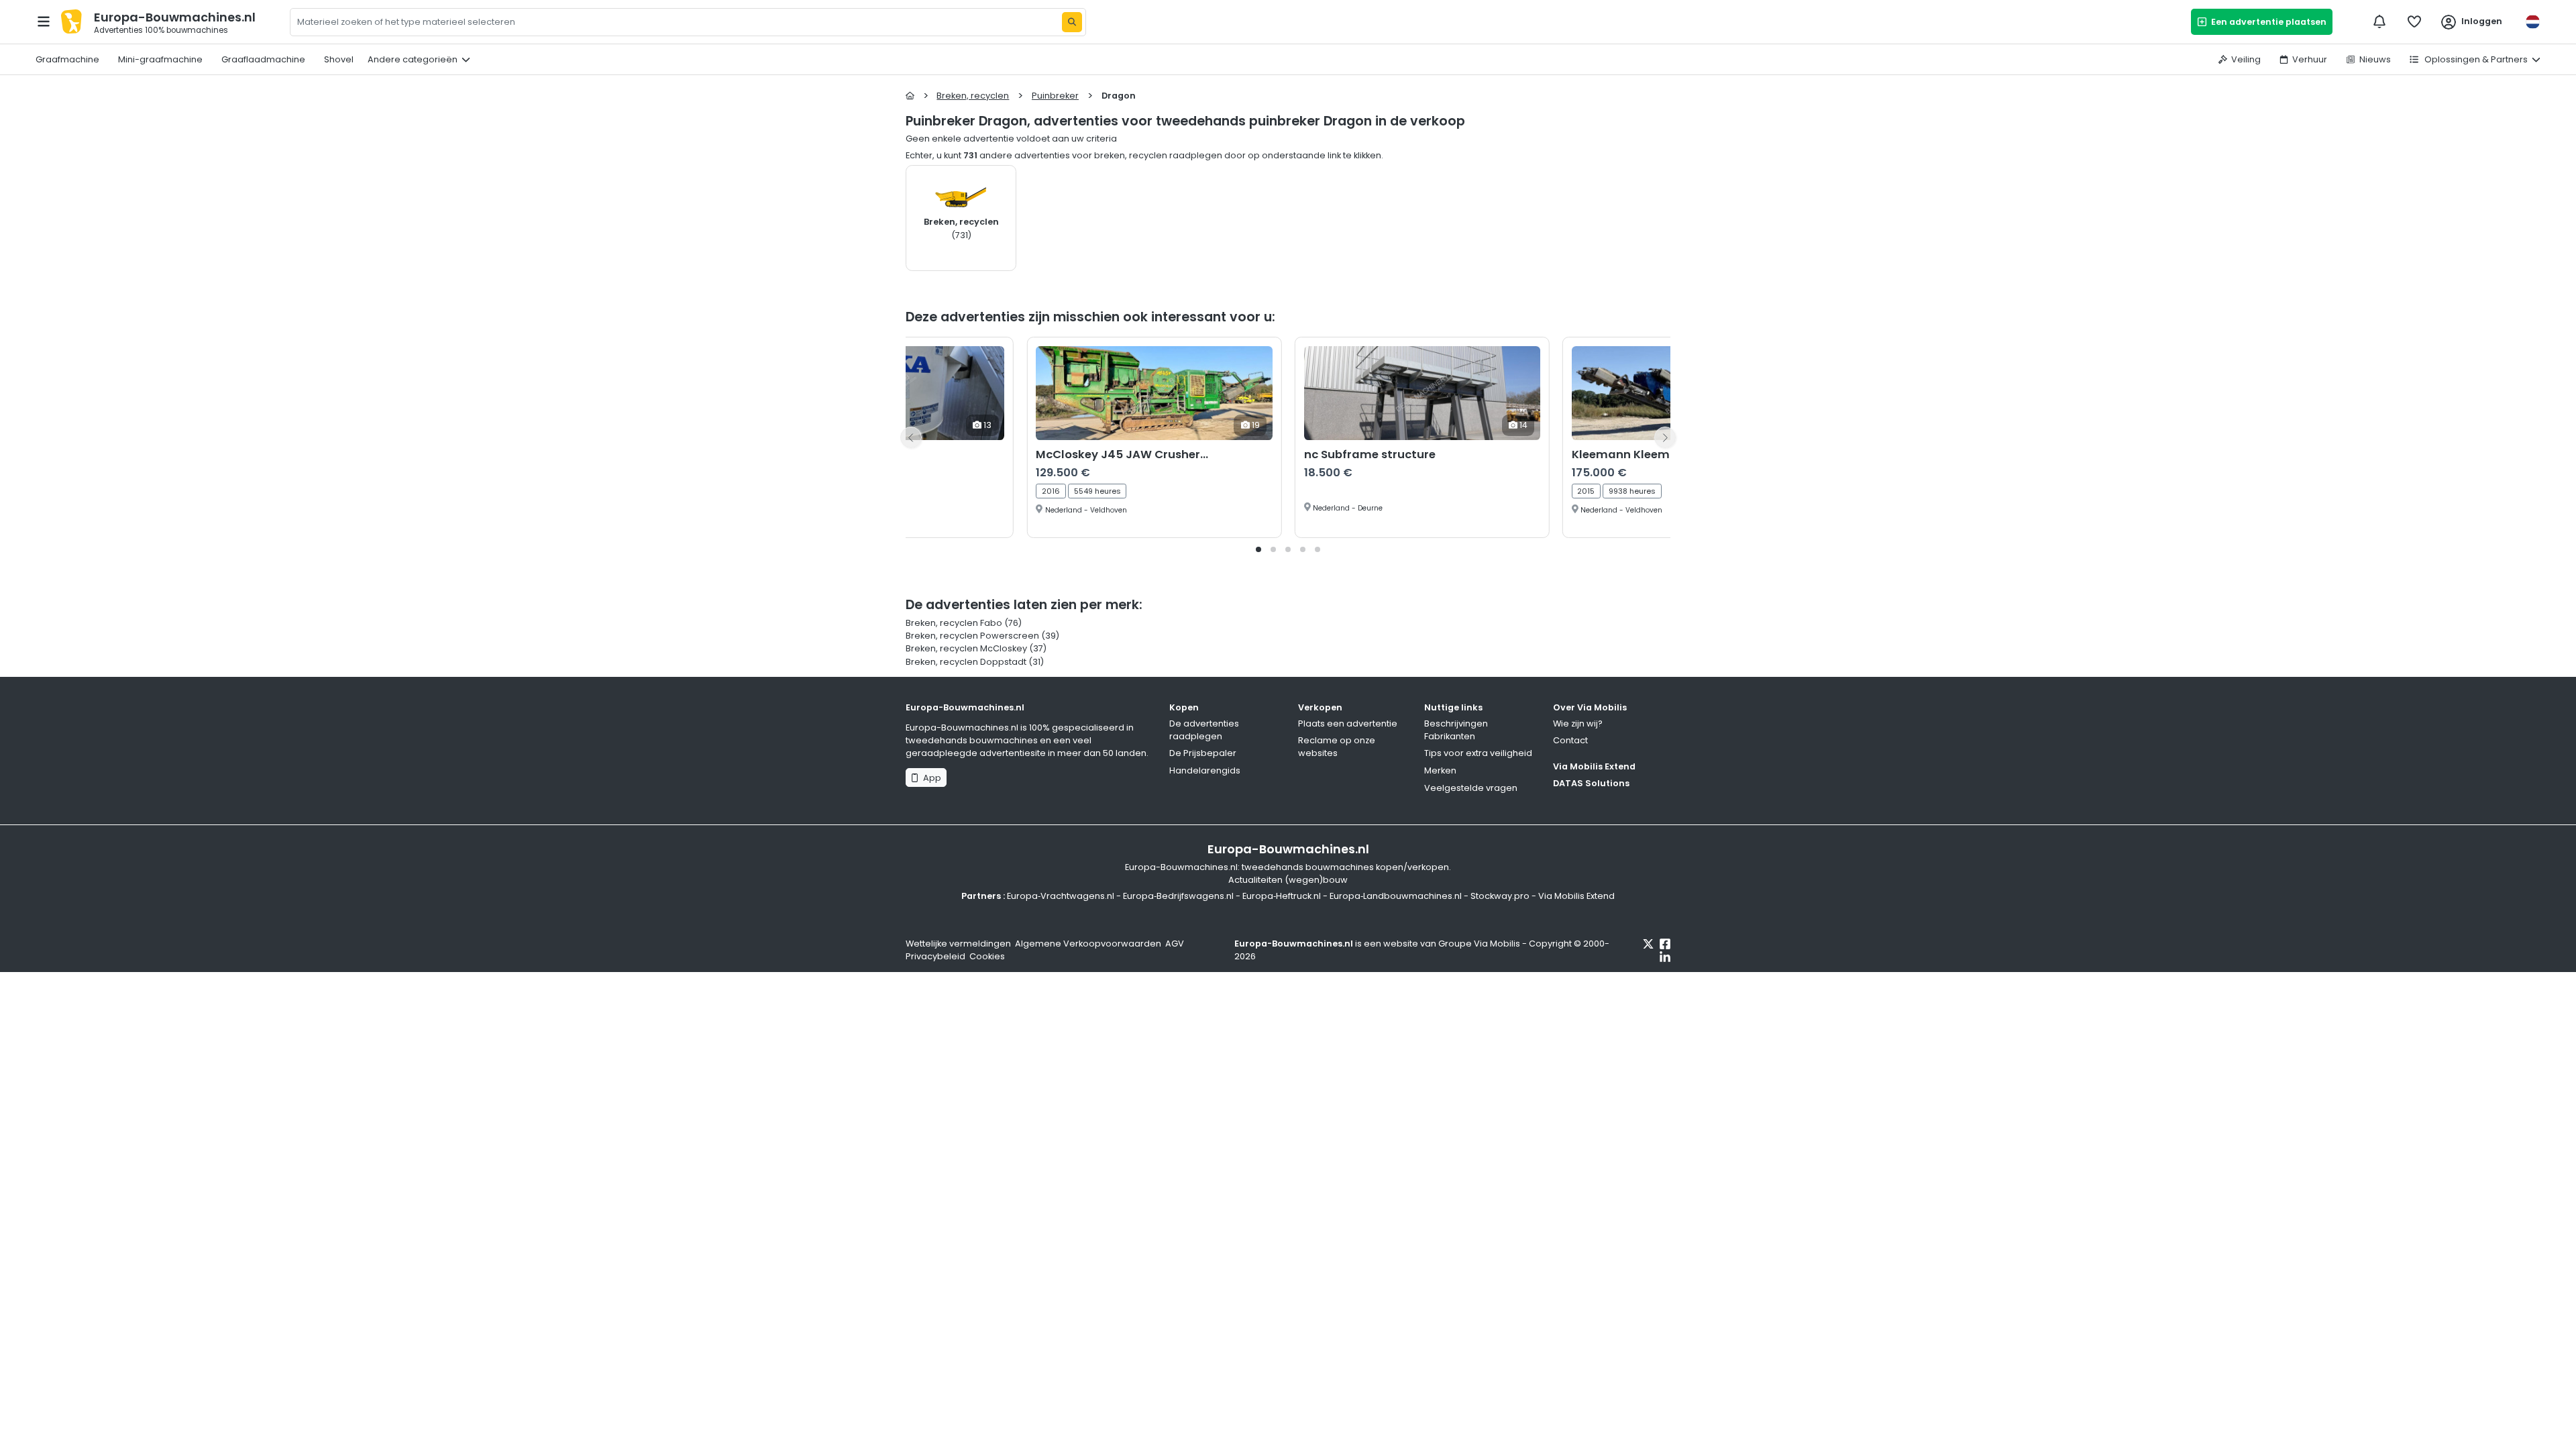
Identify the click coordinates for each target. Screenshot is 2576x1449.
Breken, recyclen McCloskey (966, 648)
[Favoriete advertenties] (2414, 21)
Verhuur (2310, 59)
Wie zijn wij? (1578, 723)
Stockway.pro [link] (1500, 896)
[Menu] (44, 21)
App (930, 778)
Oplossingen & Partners (2475, 59)
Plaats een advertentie (1348, 723)
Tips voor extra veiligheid (1478, 753)
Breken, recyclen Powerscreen (972, 636)
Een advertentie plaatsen (2267, 22)
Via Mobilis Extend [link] (1576, 896)
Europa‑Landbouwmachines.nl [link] (1396, 896)
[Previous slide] (911, 437)
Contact (1570, 740)
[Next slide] (1665, 437)
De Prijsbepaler (1203, 753)
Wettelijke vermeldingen (958, 944)
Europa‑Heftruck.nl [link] (1282, 896)
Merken (1440, 770)
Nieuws (2375, 59)
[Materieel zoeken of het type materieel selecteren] (1072, 22)
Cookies (987, 956)
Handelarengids (1205, 770)
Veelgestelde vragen (1471, 788)
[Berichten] (2379, 21)
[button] (1258, 549)
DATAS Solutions (1591, 783)
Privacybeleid (935, 956)
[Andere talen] (2532, 22)
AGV (1175, 944)
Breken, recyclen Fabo (955, 623)
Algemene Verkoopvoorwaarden (1088, 944)
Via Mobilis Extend (1594, 766)
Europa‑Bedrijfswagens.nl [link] (1178, 896)
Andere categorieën (413, 59)
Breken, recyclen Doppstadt (966, 662)
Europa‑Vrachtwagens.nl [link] (1061, 896)
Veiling (2246, 59)
